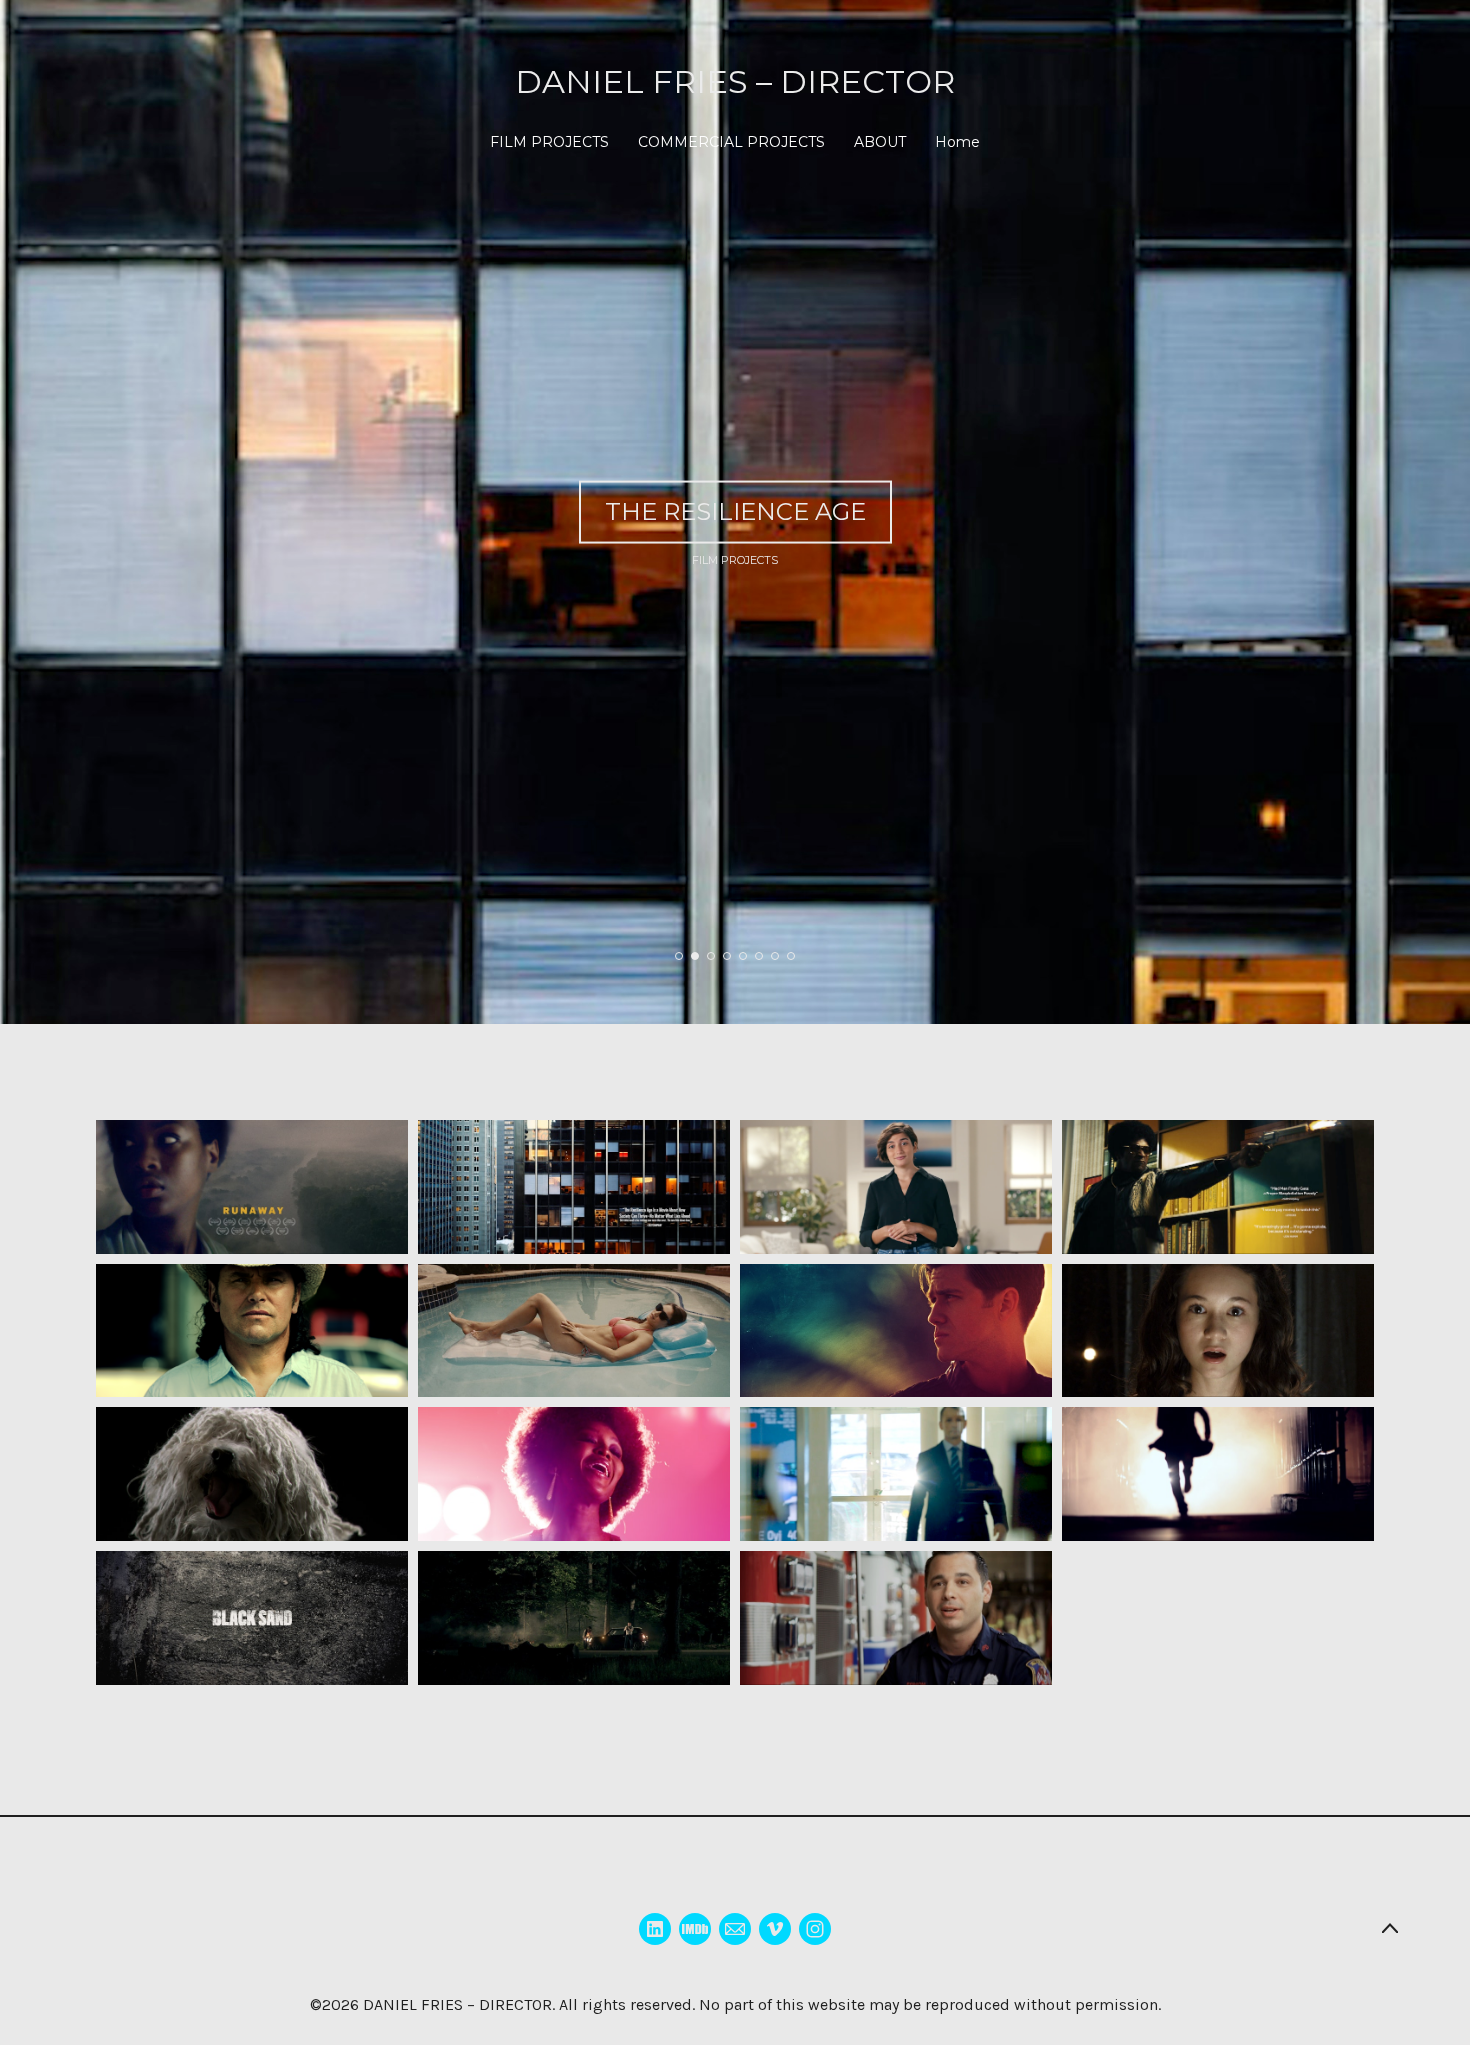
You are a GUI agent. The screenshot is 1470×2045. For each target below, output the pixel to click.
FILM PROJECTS (549, 142)
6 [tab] (759, 956)
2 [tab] (695, 956)
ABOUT (880, 142)
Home (957, 142)
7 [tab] (775, 956)
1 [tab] (679, 956)
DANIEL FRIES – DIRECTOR (457, 2004)
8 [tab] (791, 956)
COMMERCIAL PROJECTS (731, 142)
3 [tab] (711, 956)
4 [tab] (727, 956)
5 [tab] (743, 956)
